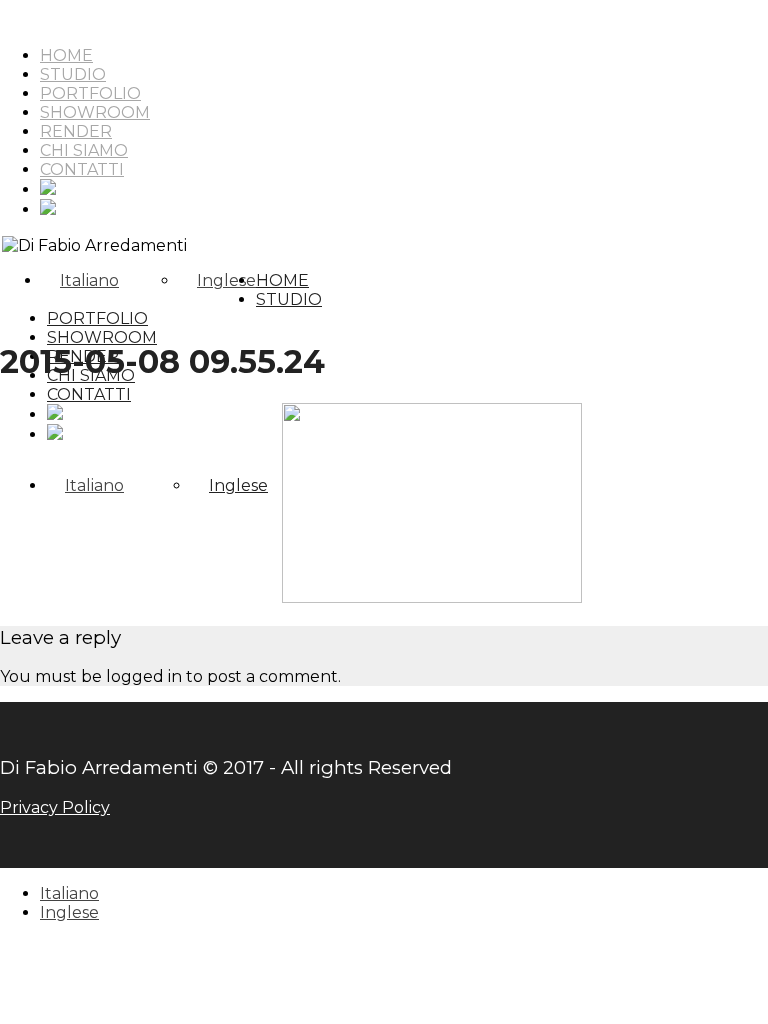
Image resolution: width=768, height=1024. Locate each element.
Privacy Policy (55, 807)
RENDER (76, 131)
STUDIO (73, 74)
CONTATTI (82, 169)
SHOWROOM (95, 112)
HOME (66, 55)
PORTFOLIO (90, 93)
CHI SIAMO (84, 150)
